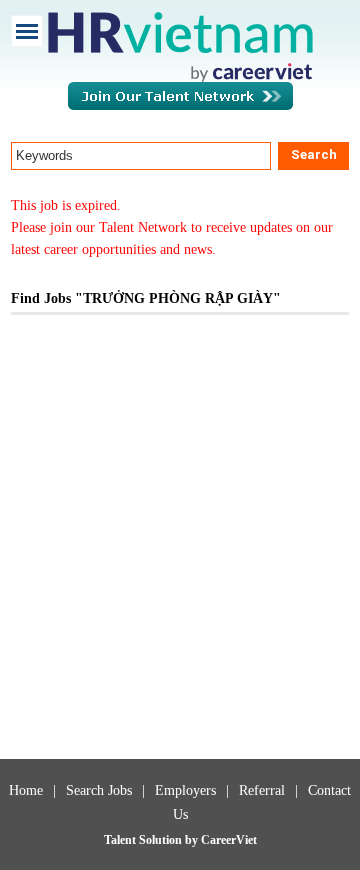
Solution (162, 840)
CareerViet (229, 840)
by (193, 840)
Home (26, 790)
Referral (262, 790)
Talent (121, 840)
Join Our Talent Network (180, 106)
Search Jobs (99, 790)
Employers (185, 790)
